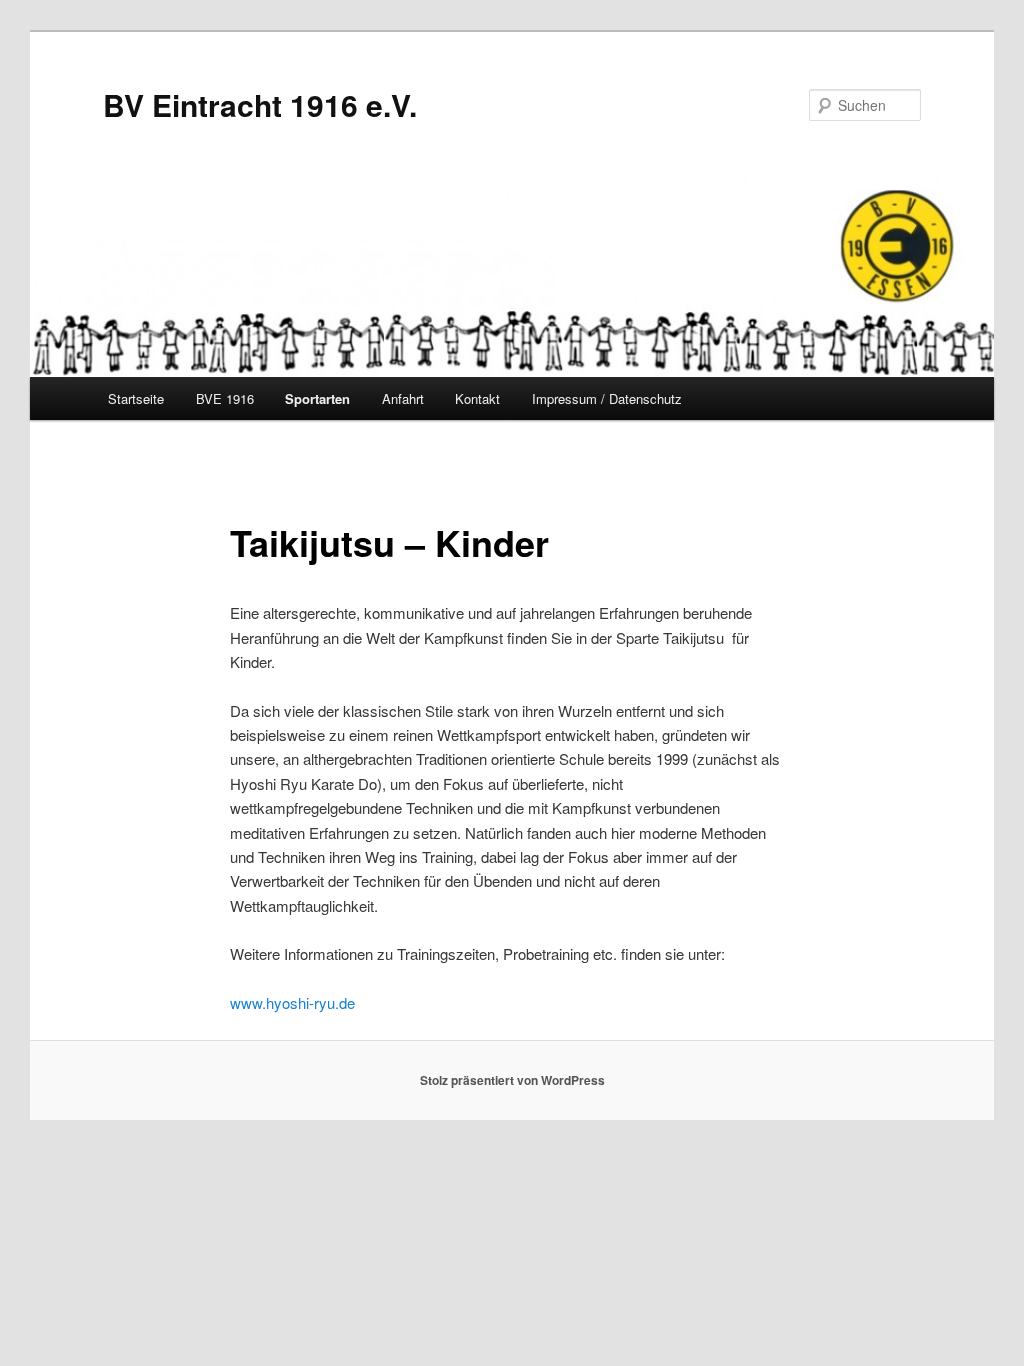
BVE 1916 (225, 398)
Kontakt (477, 398)
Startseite (136, 398)
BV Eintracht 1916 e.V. (260, 104)
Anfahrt (403, 398)
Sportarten (317, 398)
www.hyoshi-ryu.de (292, 1002)
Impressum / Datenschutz (607, 398)
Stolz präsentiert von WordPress (512, 1080)
